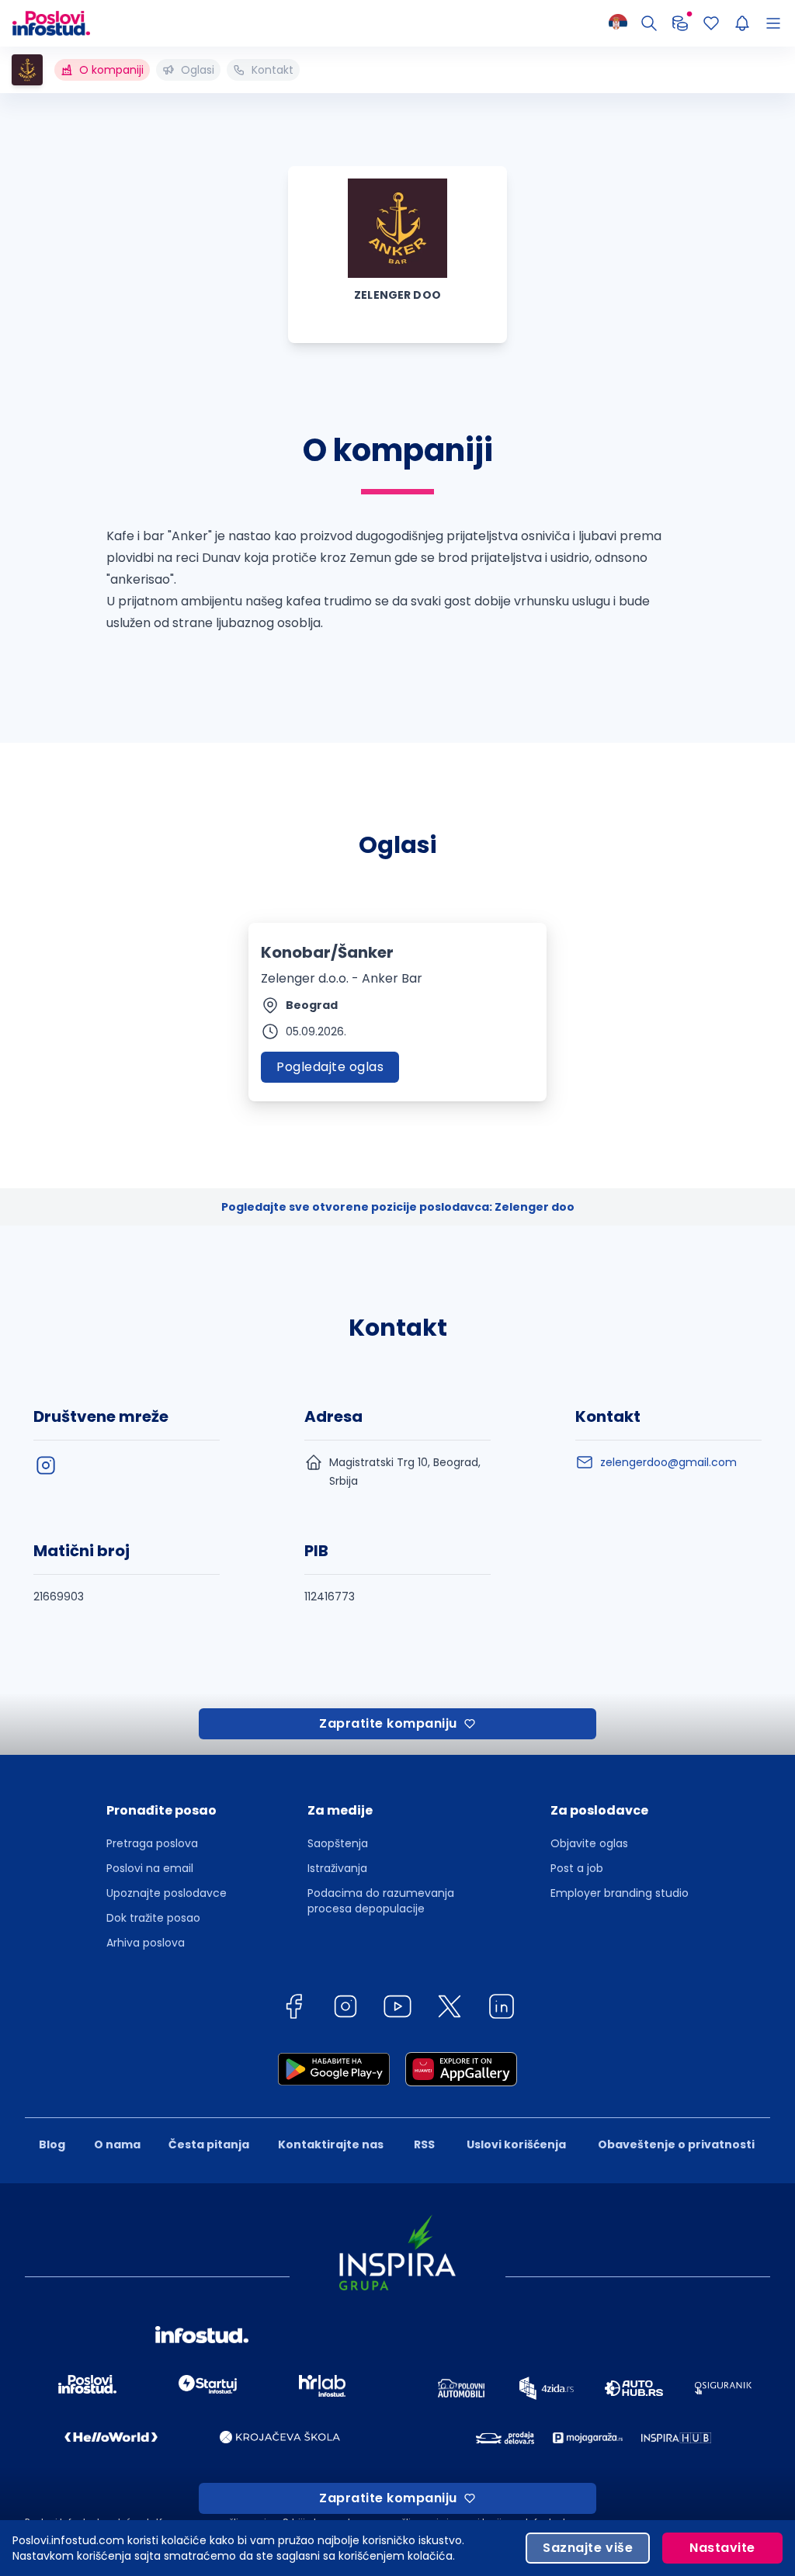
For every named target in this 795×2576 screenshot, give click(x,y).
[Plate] (680, 23)
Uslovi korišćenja (516, 2144)
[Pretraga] (649, 23)
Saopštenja (338, 1843)
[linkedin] (502, 2009)
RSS (424, 2144)
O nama (117, 2144)
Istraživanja (337, 1868)
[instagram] (46, 1465)
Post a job (577, 1868)
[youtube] (397, 2009)
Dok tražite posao (153, 1918)
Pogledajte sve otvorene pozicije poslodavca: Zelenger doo (398, 1207)
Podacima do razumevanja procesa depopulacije (381, 1901)
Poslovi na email (150, 1868)
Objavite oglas (589, 1843)
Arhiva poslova (146, 1943)
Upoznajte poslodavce (167, 1893)
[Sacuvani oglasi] (711, 23)
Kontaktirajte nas (331, 2144)
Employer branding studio (620, 1893)
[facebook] (293, 2009)
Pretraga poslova (152, 1843)
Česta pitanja (209, 2144)
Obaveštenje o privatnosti (676, 2144)
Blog (52, 2144)
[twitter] (450, 2009)
